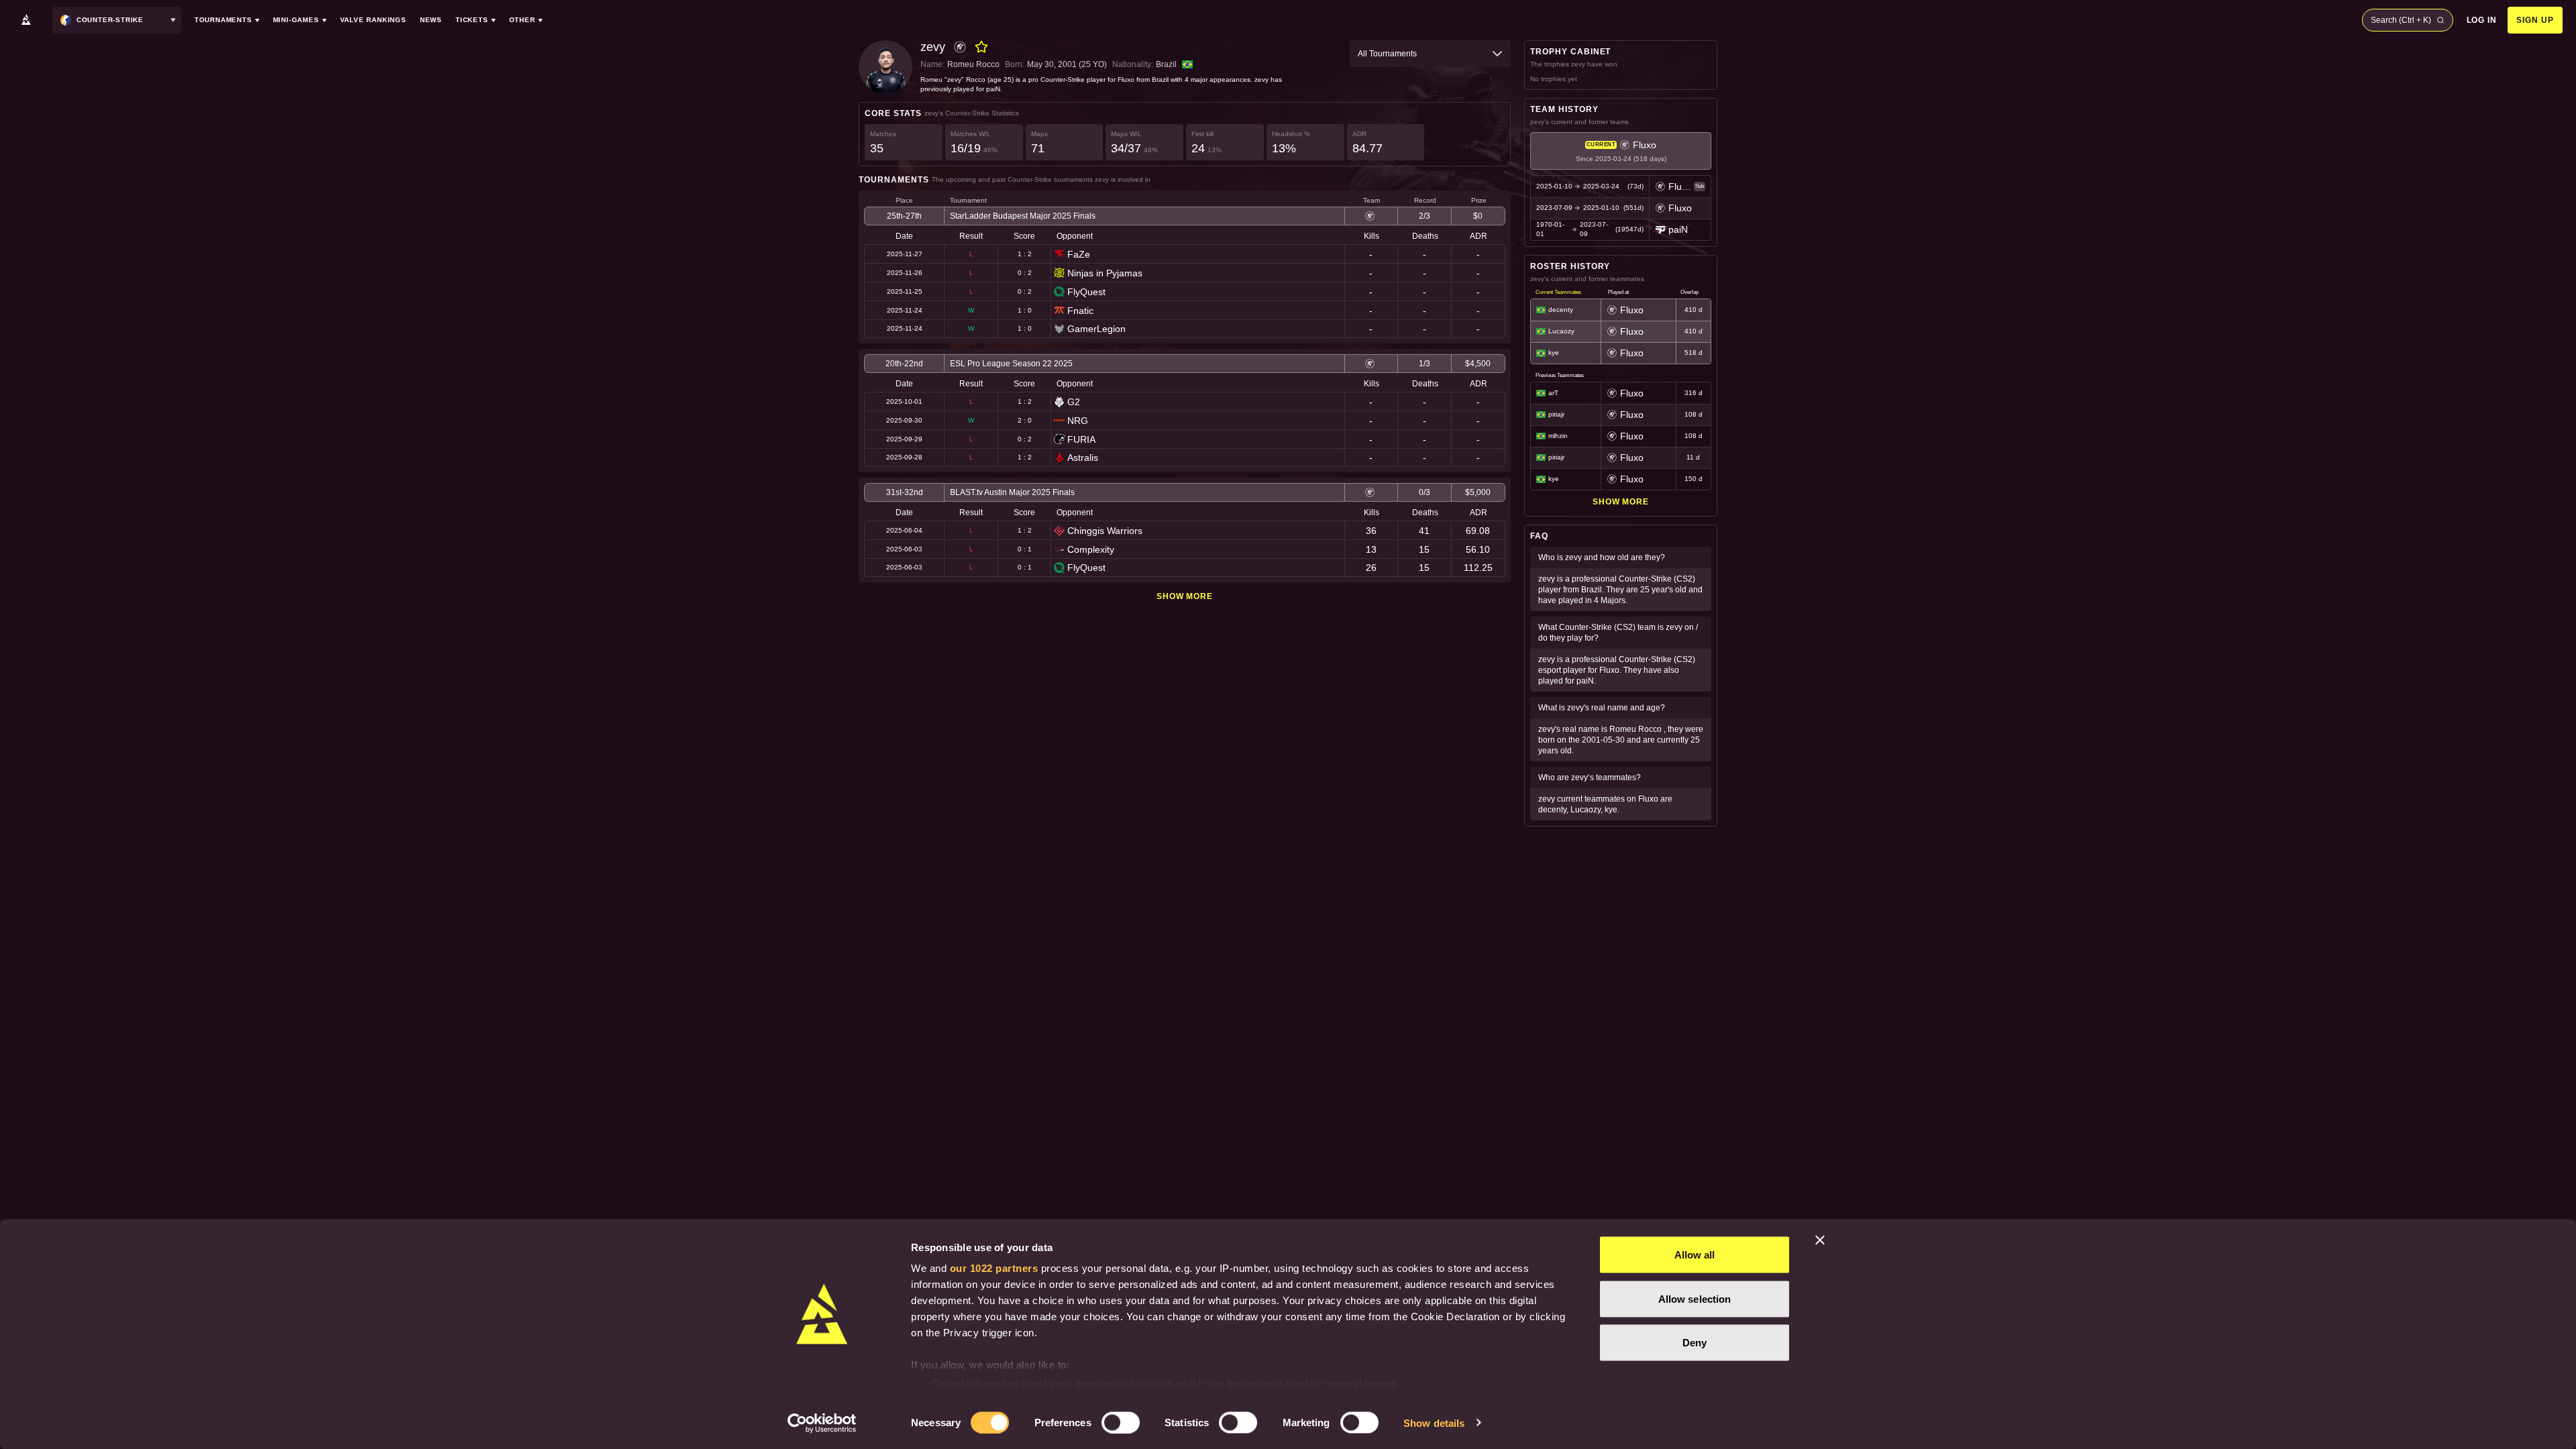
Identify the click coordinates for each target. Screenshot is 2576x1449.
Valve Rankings (373, 20)
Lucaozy (1561, 331)
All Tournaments (1387, 54)
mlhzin (1558, 436)
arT (1553, 393)
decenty (1561, 310)
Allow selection (1695, 1298)
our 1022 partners (994, 1268)
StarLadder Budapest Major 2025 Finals (1023, 216)
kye (1554, 353)
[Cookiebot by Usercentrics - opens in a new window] (822, 1423)
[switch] (1121, 1422)
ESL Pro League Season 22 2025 (1011, 364)
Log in (2482, 20)
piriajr (1556, 414)
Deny (1695, 1343)
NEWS (431, 20)
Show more (1185, 596)
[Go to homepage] (26, 20)
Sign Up (2535, 20)
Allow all (1695, 1255)
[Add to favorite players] (981, 47)
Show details (1434, 1423)
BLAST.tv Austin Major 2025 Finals (1012, 492)
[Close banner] (1820, 1240)
